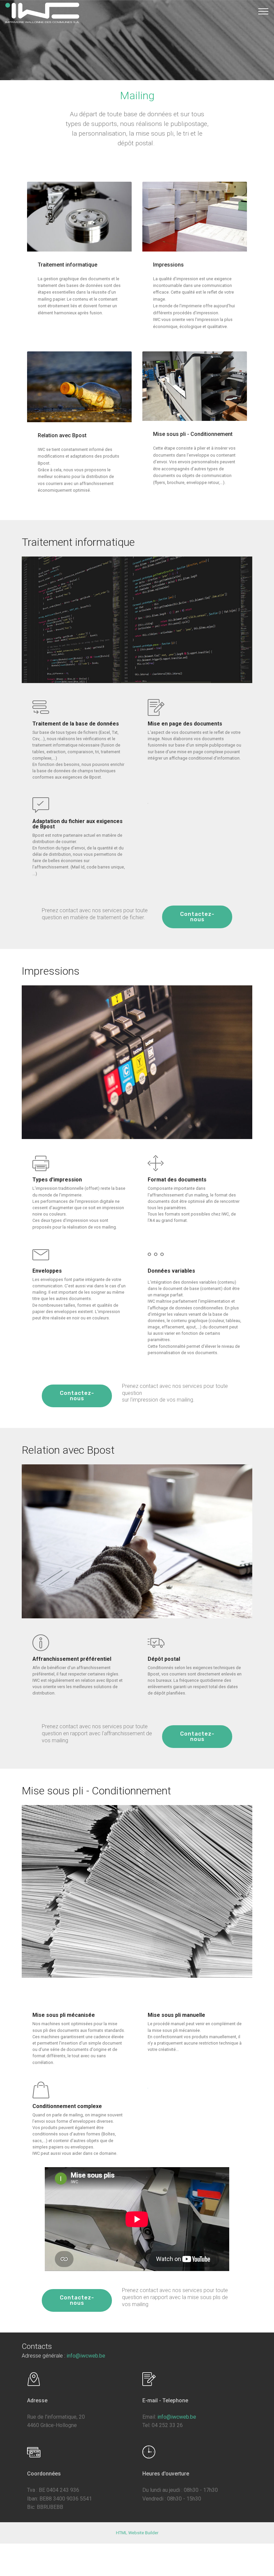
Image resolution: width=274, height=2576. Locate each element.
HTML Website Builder (137, 2533)
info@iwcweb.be (86, 2356)
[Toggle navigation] (263, 11)
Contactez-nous (197, 917)
